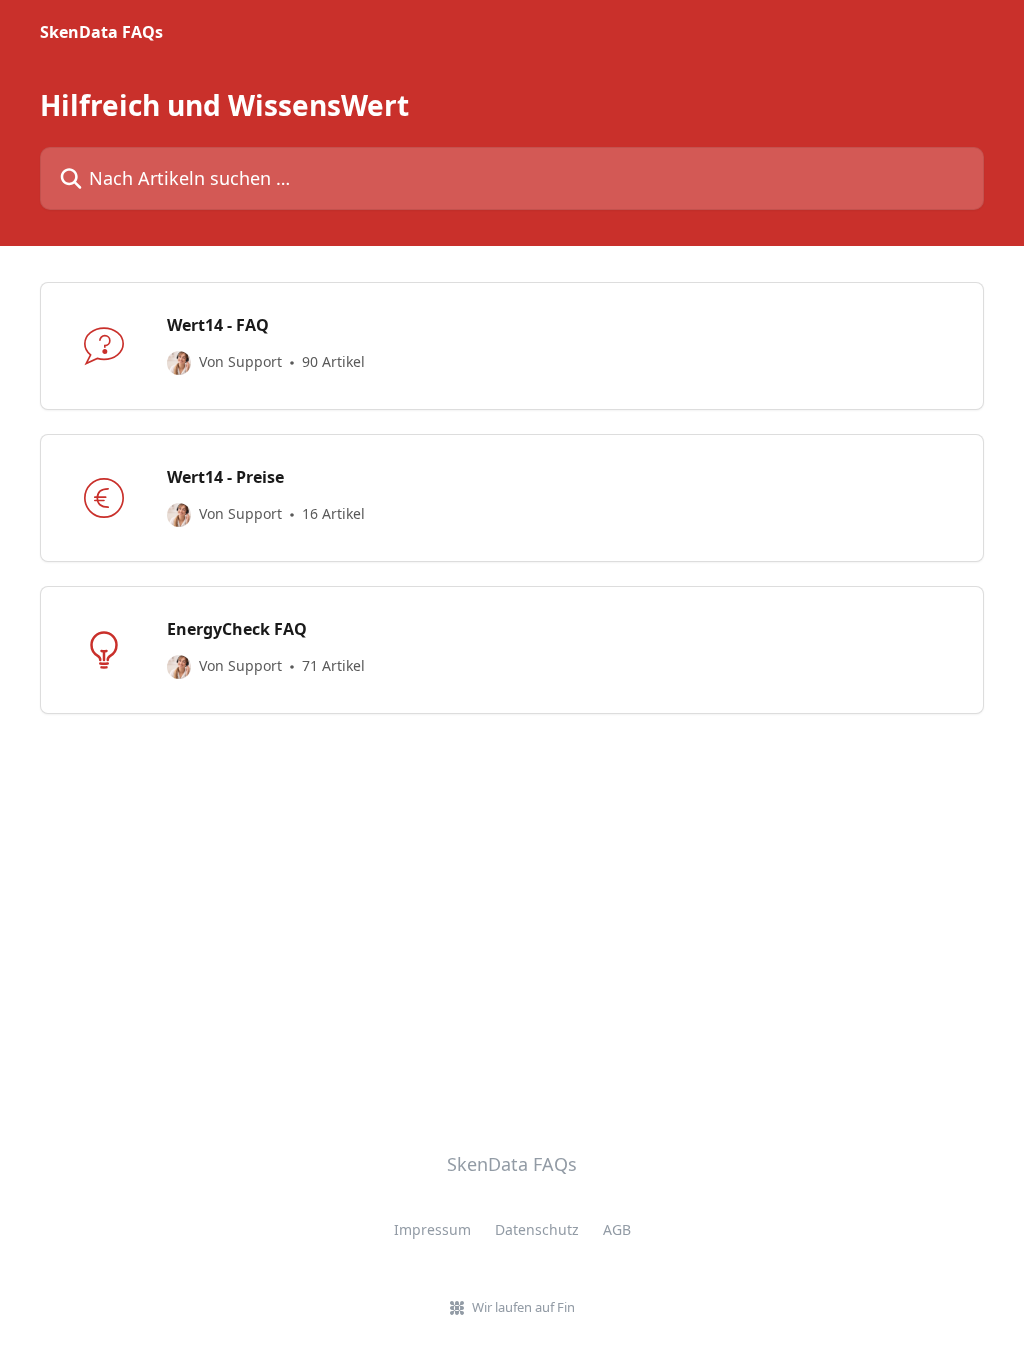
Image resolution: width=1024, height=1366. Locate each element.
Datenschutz (537, 1229)
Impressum (432, 1229)
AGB (617, 1229)
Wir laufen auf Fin (523, 1307)
